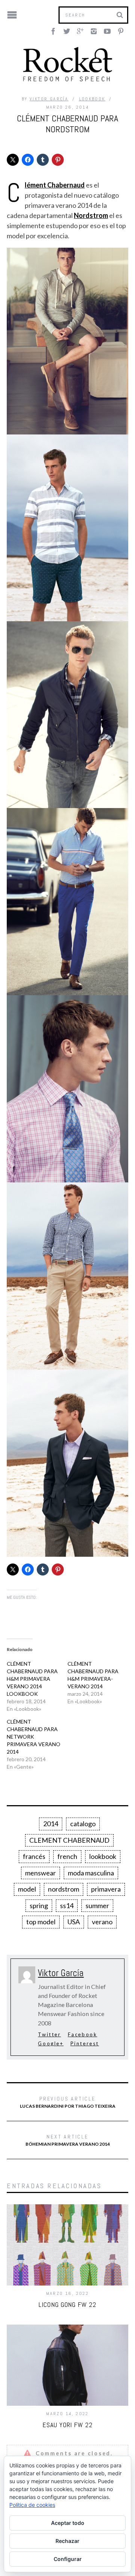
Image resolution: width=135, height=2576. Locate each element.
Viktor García (49, 99)
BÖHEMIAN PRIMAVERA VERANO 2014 (68, 2140)
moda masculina (91, 1873)
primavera (106, 1889)
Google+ (51, 2043)
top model (41, 1922)
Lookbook (92, 99)
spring (39, 1906)
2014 (51, 1824)
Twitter (49, 2034)
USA (74, 1922)
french (67, 1856)
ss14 (67, 1906)
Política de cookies (32, 2505)
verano (102, 1922)
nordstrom (64, 1889)
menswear (40, 1873)
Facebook (83, 2034)
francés (34, 1856)
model (27, 1889)
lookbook (103, 1856)
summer (97, 1906)
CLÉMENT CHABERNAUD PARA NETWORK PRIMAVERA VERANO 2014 (34, 1737)
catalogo (83, 1824)
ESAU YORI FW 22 (67, 2425)
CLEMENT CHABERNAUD (69, 1840)
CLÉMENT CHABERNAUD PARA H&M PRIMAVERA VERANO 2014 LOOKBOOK (32, 1679)
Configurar (68, 2559)
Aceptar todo (68, 2523)
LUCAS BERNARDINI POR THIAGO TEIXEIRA (68, 2102)
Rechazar (67, 2541)
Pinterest (85, 2043)
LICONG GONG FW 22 (67, 2304)
